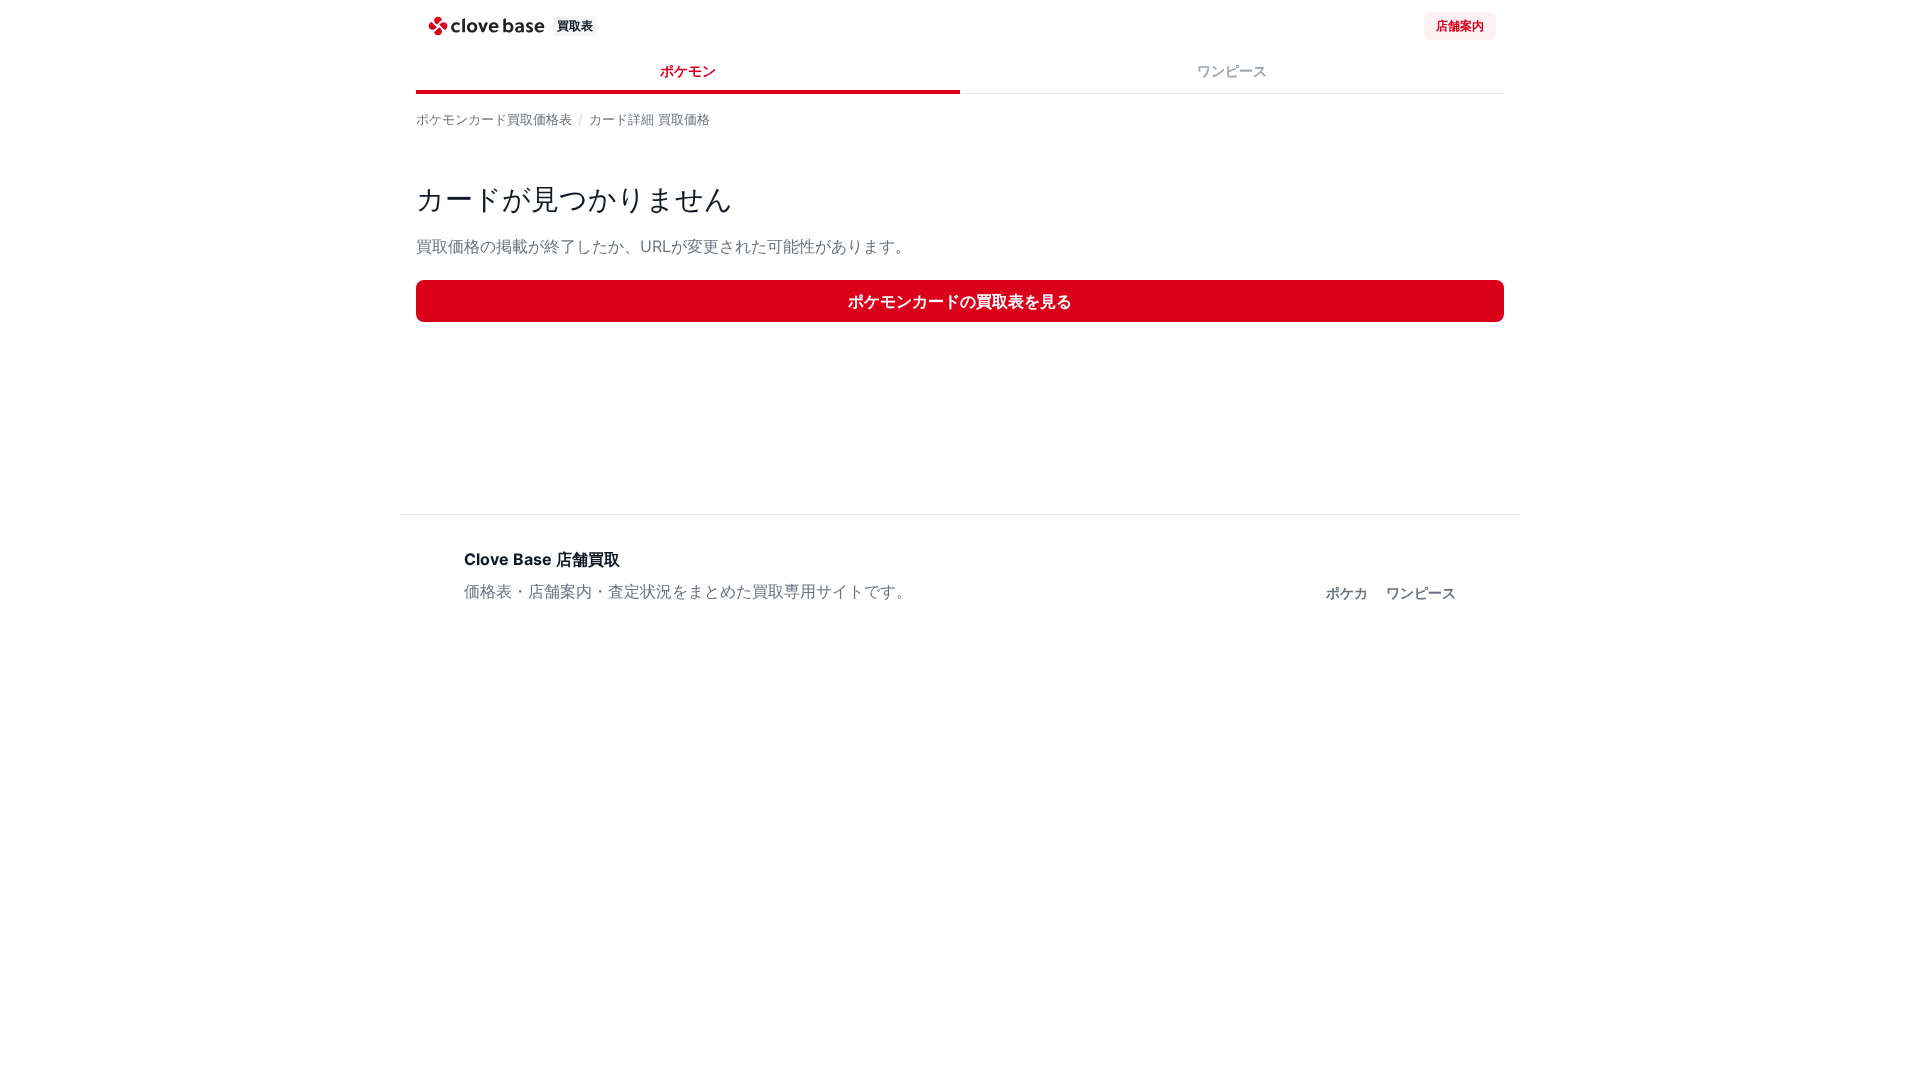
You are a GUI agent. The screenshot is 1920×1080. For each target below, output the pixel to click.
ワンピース (1232, 70)
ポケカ (1347, 592)
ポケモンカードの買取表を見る (960, 301)
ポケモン (688, 70)
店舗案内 (1460, 25)
